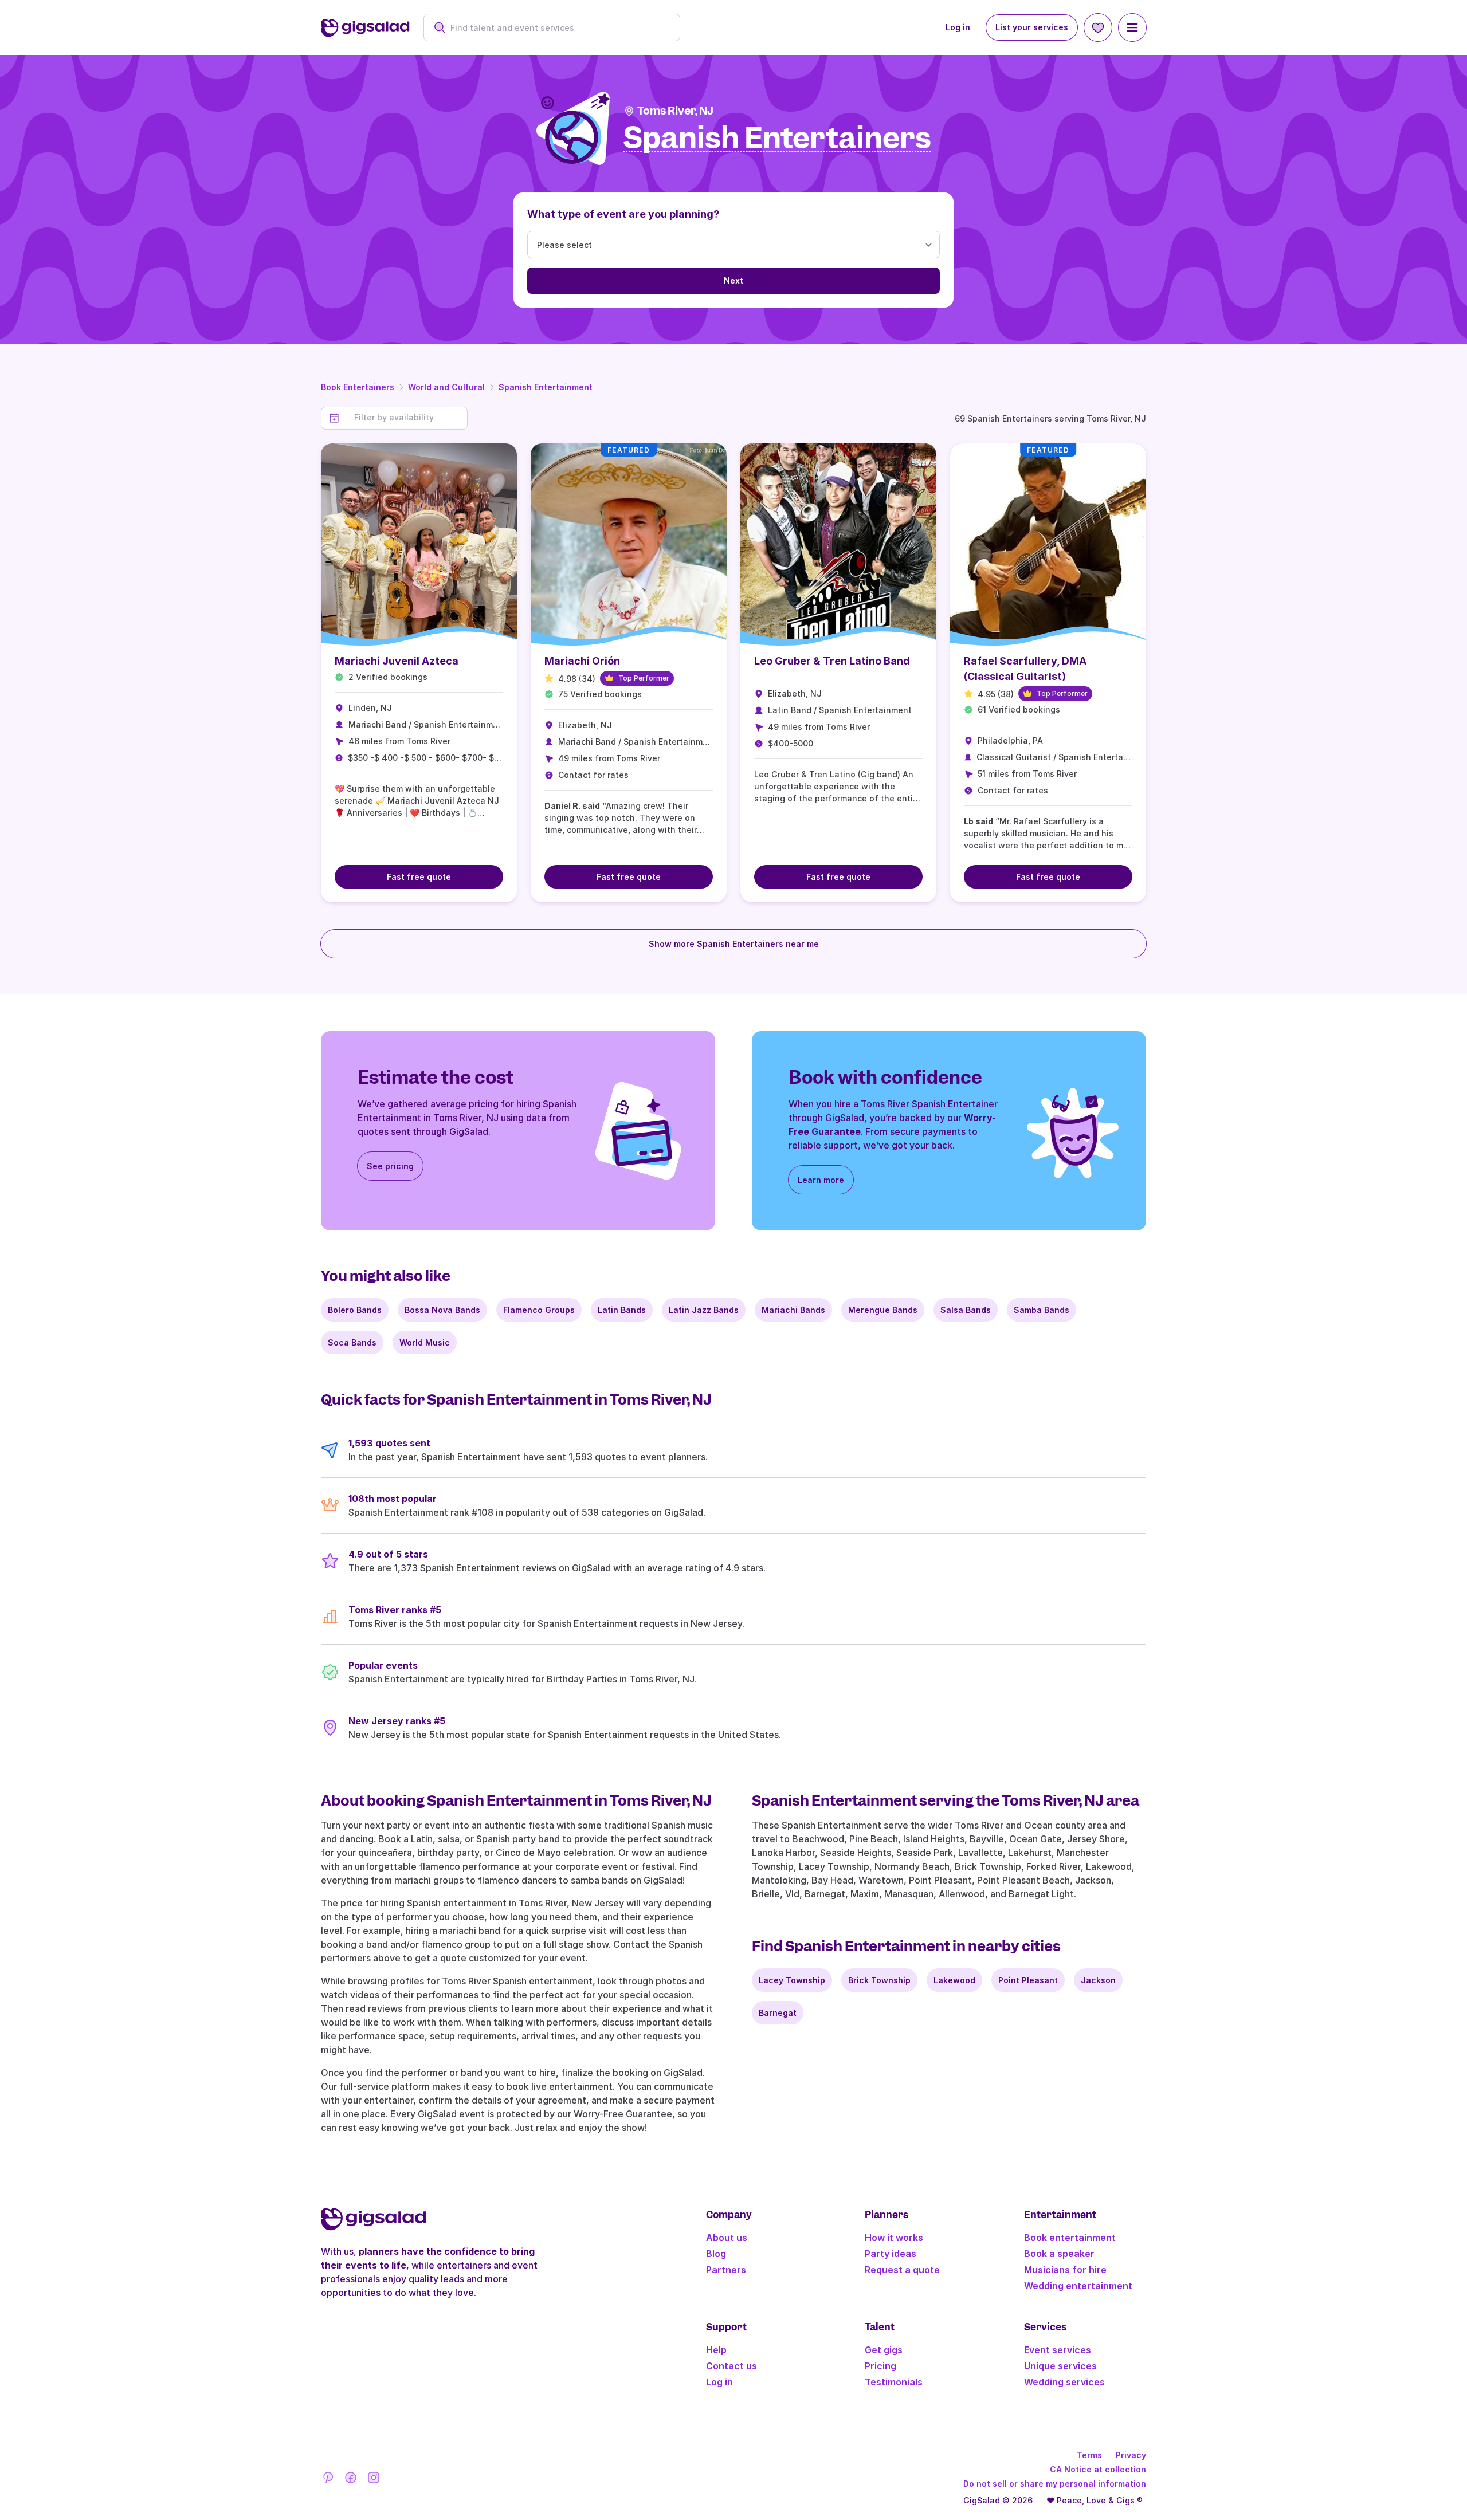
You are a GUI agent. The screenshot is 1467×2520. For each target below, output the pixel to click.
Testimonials (894, 2382)
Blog (716, 2254)
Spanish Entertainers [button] (777, 138)
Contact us (731, 2366)
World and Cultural (446, 387)
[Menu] (1132, 27)
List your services (1032, 27)
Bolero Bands (355, 1310)
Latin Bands (622, 1310)
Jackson (1098, 1980)
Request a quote (902, 2270)
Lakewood (954, 1980)
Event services (1058, 2350)
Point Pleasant (1028, 1980)
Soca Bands (352, 1342)
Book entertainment (1070, 2238)
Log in (958, 27)
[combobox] (558, 28)
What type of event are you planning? (623, 214)
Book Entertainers (358, 387)
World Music (425, 1342)
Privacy (1131, 2455)
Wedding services (1064, 2382)
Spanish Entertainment (546, 387)
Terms (1089, 2455)
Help (716, 2350)
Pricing (880, 2366)
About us (727, 2238)
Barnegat (778, 2013)
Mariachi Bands (793, 1310)
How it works (894, 2238)
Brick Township (879, 1980)
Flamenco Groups (539, 1310)
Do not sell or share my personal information (1055, 2484)
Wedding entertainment (1078, 2286)
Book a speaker (1059, 2254)
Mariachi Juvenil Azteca (397, 661)
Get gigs (884, 2350)
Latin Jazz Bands (704, 1310)
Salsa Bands (966, 1310)
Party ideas (891, 2254)
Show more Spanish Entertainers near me (734, 944)
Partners (726, 2270)
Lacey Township (792, 1980)
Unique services (1060, 2366)
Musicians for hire (1065, 2270)
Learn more (821, 1180)
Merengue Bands (883, 1310)
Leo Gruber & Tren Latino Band (832, 661)
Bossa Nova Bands (442, 1310)
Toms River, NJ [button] (675, 111)
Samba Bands (1042, 1310)
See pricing (390, 1166)
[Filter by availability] (407, 418)
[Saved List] (1098, 27)
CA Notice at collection (1098, 2469)
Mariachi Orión (582, 661)
